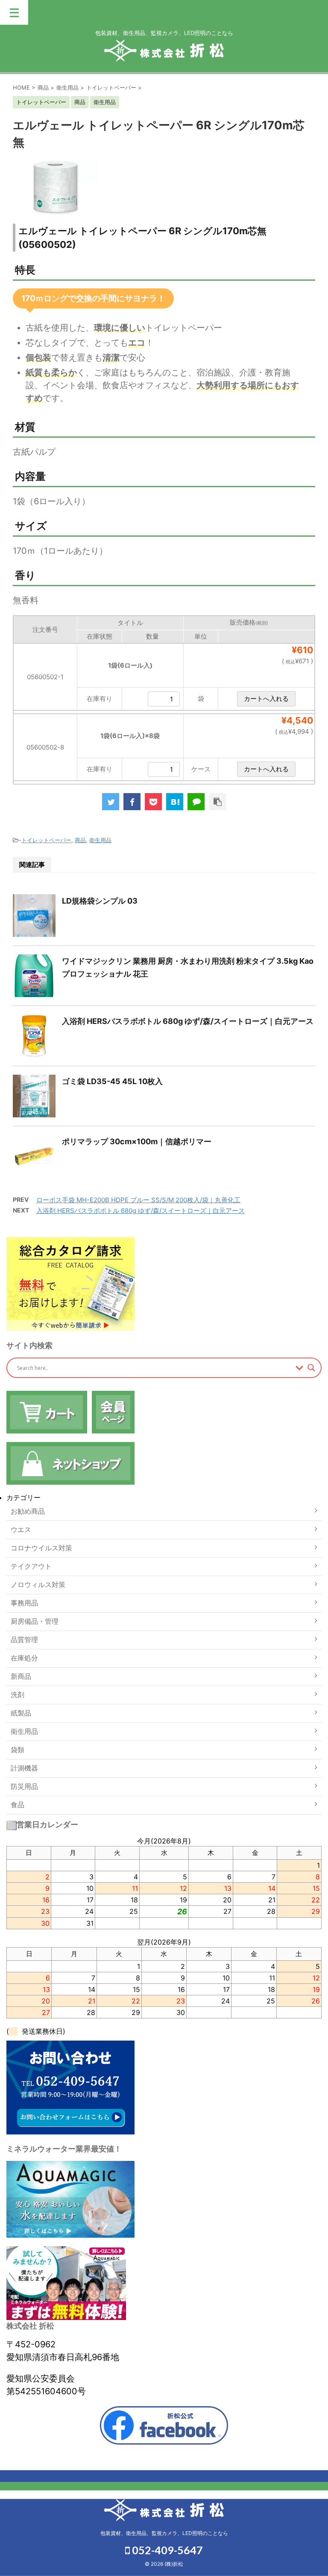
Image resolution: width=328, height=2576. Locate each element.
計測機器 (24, 1768)
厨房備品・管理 (35, 1621)
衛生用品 (100, 840)
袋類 (18, 1750)
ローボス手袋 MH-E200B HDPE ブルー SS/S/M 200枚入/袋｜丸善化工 (138, 1200)
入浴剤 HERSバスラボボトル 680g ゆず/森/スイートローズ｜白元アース (188, 1021)
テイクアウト (31, 1566)
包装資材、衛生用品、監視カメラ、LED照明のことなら (164, 2533)
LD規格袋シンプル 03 (100, 901)
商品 (80, 840)
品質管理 (24, 1640)
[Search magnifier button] (311, 1368)
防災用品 (24, 1786)
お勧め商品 (28, 1511)
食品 (18, 1805)
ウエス (21, 1529)
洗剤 (18, 1695)
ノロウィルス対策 (38, 1585)
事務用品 (24, 1603)
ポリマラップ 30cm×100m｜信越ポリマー (137, 1141)
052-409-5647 (166, 2550)
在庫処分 (24, 1658)
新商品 (21, 1676)
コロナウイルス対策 (41, 1548)
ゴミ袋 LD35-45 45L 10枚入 (112, 1081)
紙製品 (21, 1713)
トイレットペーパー (46, 840)
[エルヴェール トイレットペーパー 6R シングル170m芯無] (175, 802)
